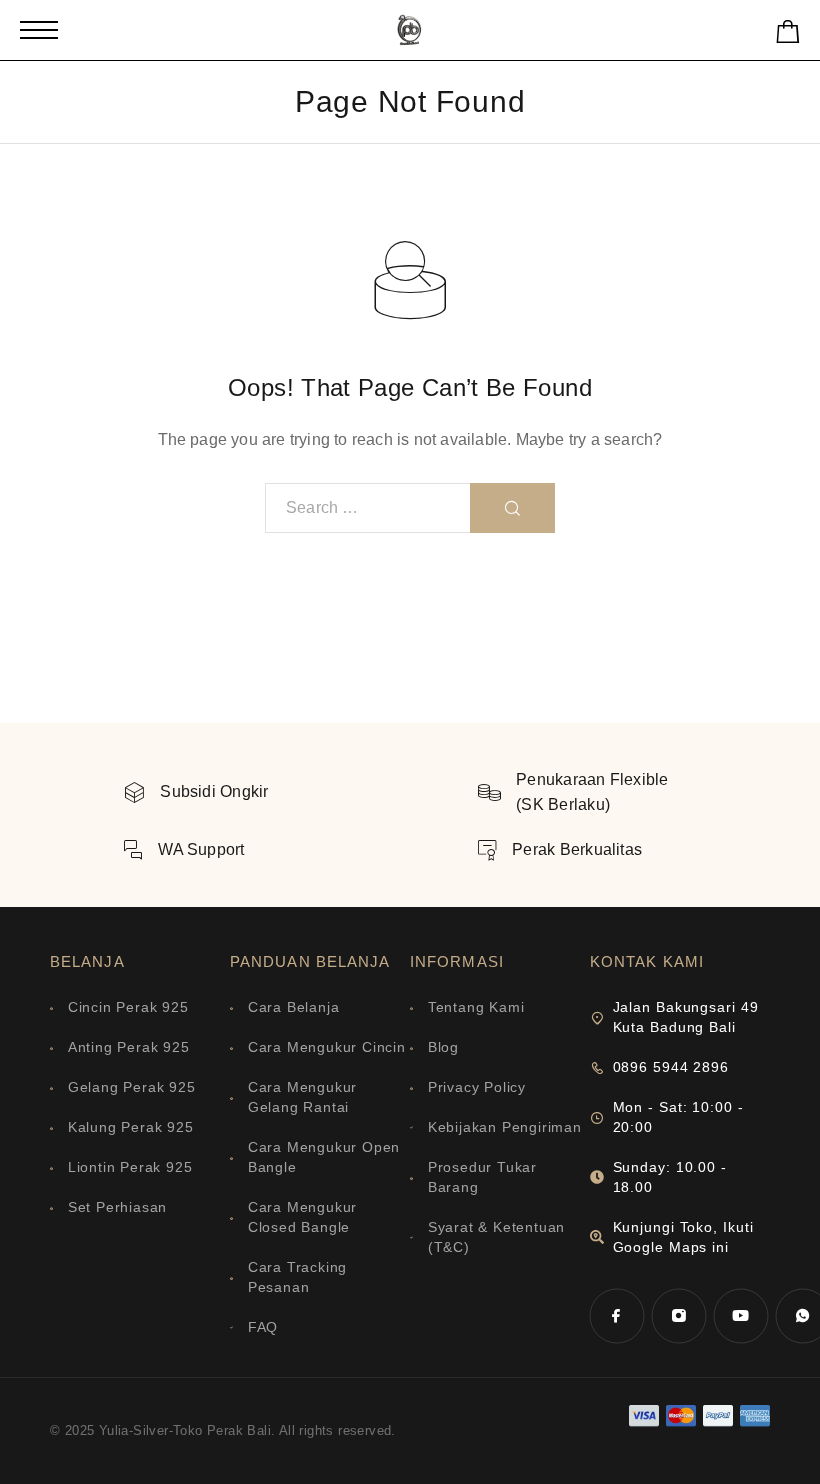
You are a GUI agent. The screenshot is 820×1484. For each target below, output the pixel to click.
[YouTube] (741, 1316)
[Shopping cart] (788, 35)
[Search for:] (368, 508)
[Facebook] (617, 1316)
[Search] (512, 508)
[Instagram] (679, 1316)
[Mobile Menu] (39, 30)
